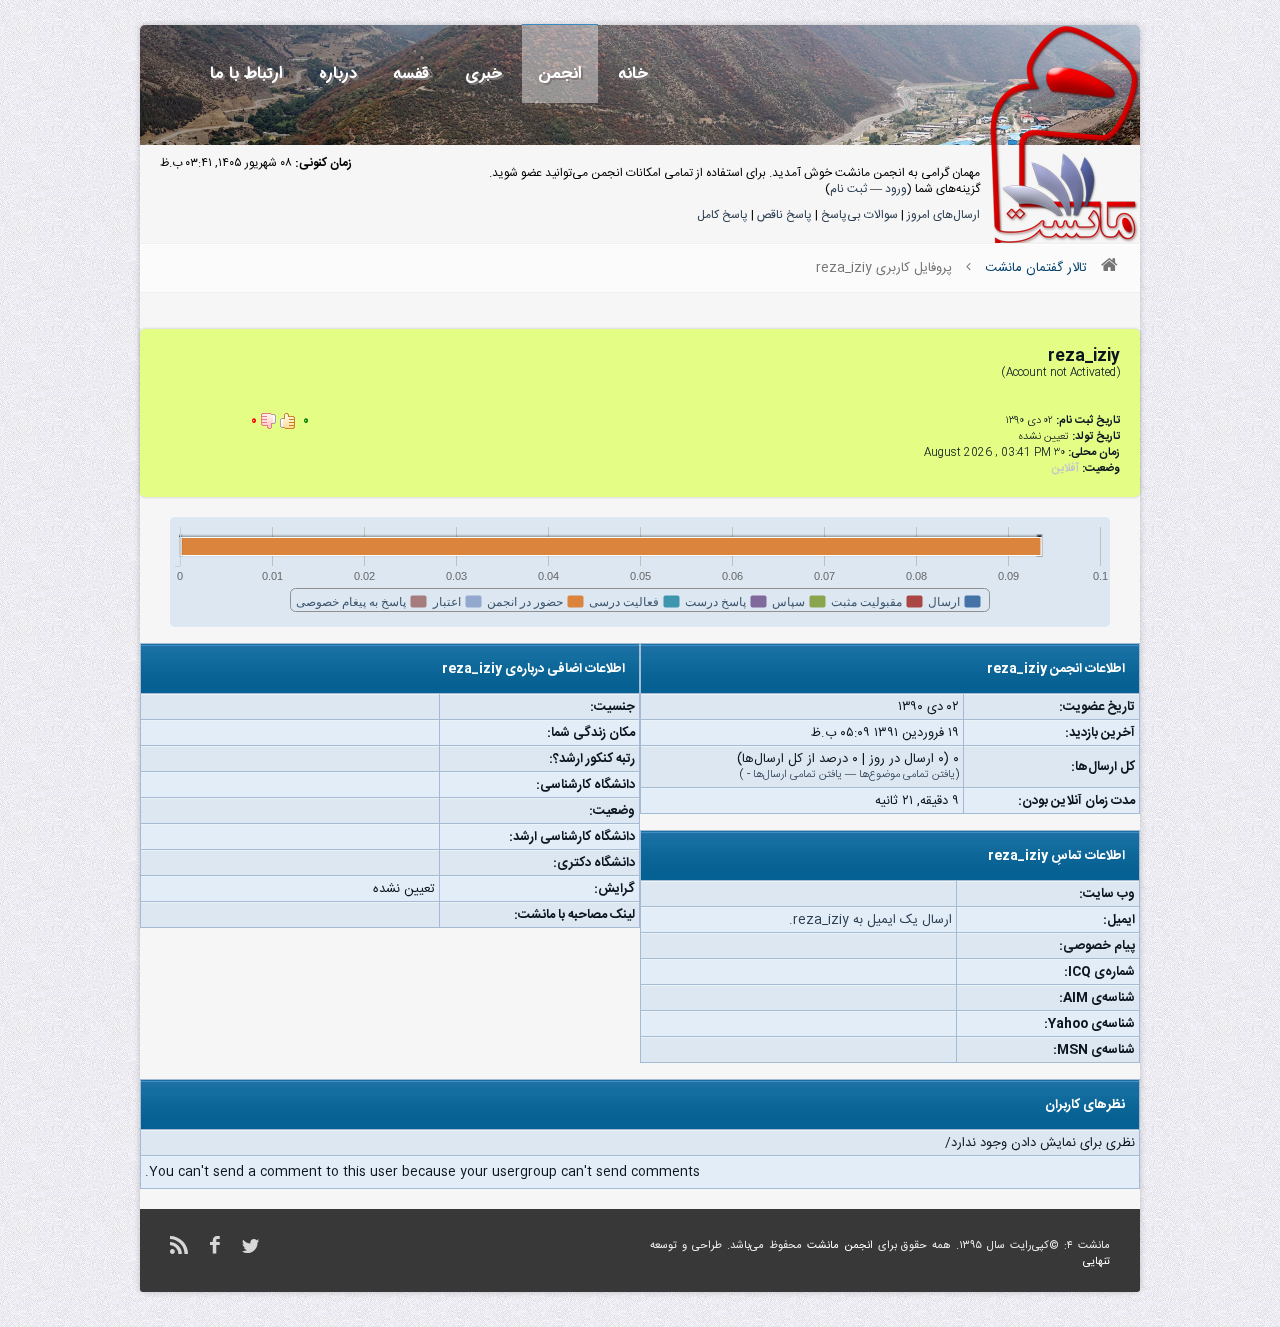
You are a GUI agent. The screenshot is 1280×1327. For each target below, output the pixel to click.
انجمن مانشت (840, 1246)
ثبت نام (848, 189)
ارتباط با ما (246, 73)
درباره (338, 73)
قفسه (411, 73)
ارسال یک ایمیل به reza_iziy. (870, 920)
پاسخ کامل (722, 215)
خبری (483, 73)
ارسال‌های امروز (943, 215)
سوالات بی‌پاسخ (859, 215)
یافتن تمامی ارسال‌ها (797, 775)
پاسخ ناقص (784, 215)
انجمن (560, 73)
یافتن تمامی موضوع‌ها (907, 775)
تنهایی (1096, 1262)
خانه (633, 73)
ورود (896, 189)
